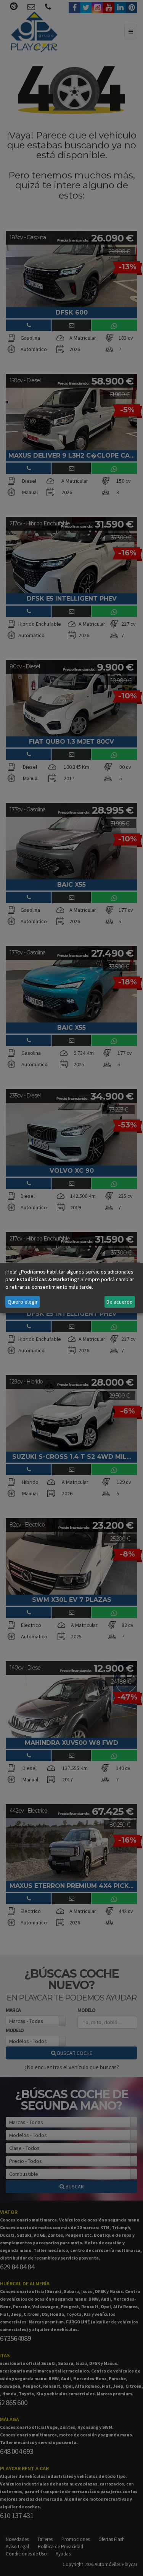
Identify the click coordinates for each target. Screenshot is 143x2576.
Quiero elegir (23, 1302)
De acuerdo (120, 1302)
